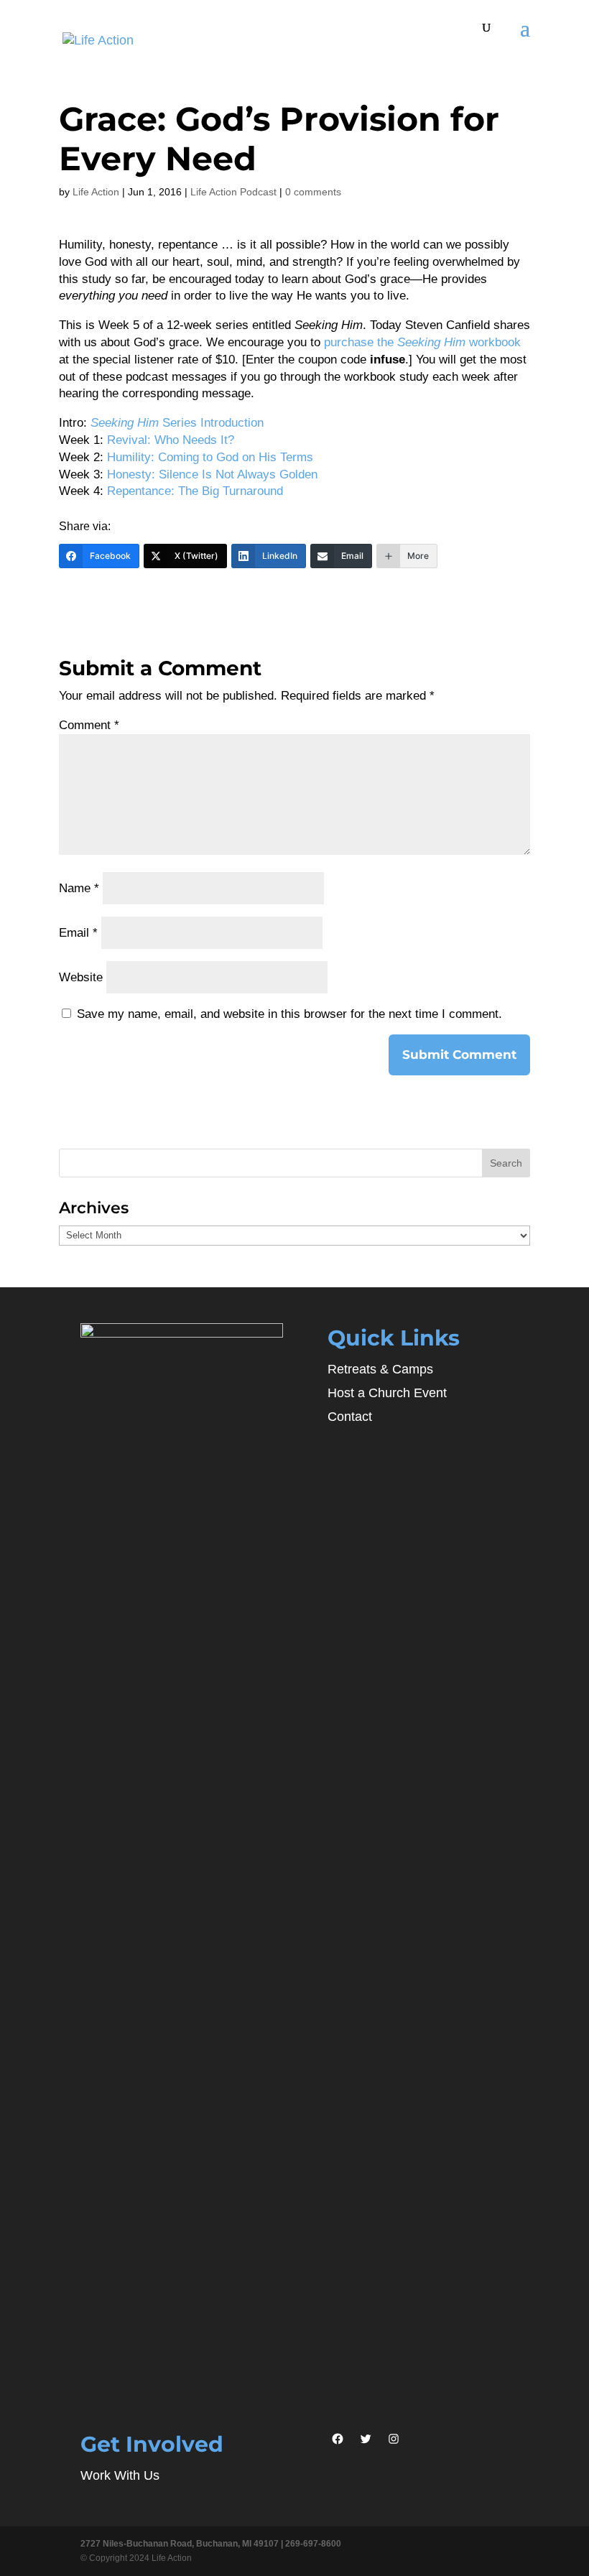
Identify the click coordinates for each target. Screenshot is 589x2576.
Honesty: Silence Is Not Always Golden (212, 474)
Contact (350, 1417)
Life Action (96, 192)
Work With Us (120, 2475)
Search (506, 1163)
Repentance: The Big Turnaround (195, 491)
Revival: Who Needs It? (171, 440)
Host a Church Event (387, 1393)
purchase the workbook (422, 342)
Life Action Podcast (233, 192)
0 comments (313, 192)
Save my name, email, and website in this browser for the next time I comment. (289, 1014)
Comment (89, 725)
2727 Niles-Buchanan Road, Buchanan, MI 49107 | (183, 2544)
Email (78, 933)
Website (81, 977)
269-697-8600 (313, 2544)
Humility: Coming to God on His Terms (210, 457)
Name (79, 888)
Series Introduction (177, 423)
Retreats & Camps (380, 1369)
